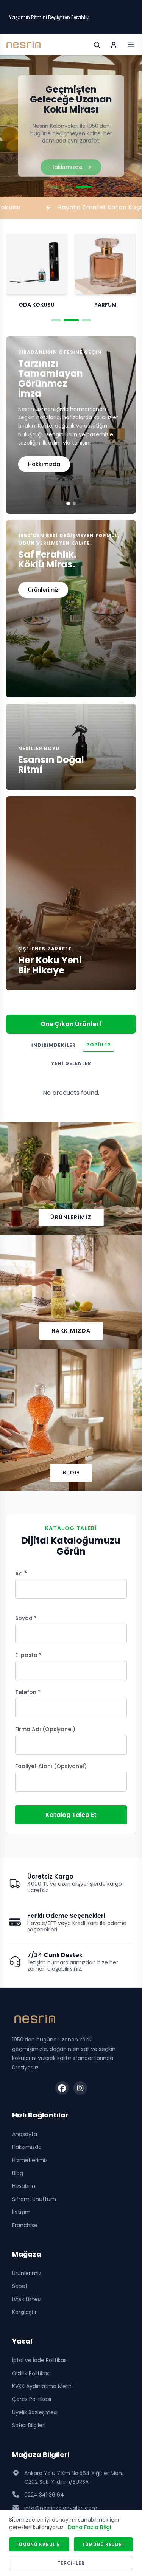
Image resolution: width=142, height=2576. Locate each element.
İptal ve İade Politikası (40, 2360)
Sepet (20, 2286)
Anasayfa (25, 2134)
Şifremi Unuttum (34, 2199)
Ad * (21, 1573)
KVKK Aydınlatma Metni (42, 2386)
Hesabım (24, 2186)
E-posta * (28, 1655)
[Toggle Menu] (131, 45)
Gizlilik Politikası (31, 2373)
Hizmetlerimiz (30, 2160)
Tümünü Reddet (103, 2544)
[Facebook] (62, 2088)
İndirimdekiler (54, 1045)
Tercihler (71, 2563)
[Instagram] (80, 2088)
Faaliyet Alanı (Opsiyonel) (51, 1766)
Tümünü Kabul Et (39, 2544)
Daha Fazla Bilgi (89, 2527)
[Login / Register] (114, 45)
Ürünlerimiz (71, 1217)
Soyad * (26, 1618)
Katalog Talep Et (71, 1815)
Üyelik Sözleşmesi (35, 2412)
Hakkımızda (44, 464)
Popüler (98, 1045)
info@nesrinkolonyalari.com (61, 2508)
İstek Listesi (27, 2299)
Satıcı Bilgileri (29, 2425)
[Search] (97, 45)
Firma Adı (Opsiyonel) (45, 1729)
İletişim (21, 2212)
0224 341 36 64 (44, 2495)
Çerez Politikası (32, 2399)
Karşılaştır (24, 2312)
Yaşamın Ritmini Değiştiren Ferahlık (49, 17)
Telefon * (28, 1692)
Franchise (25, 2225)
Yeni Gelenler (71, 1063)
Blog (71, 1472)
